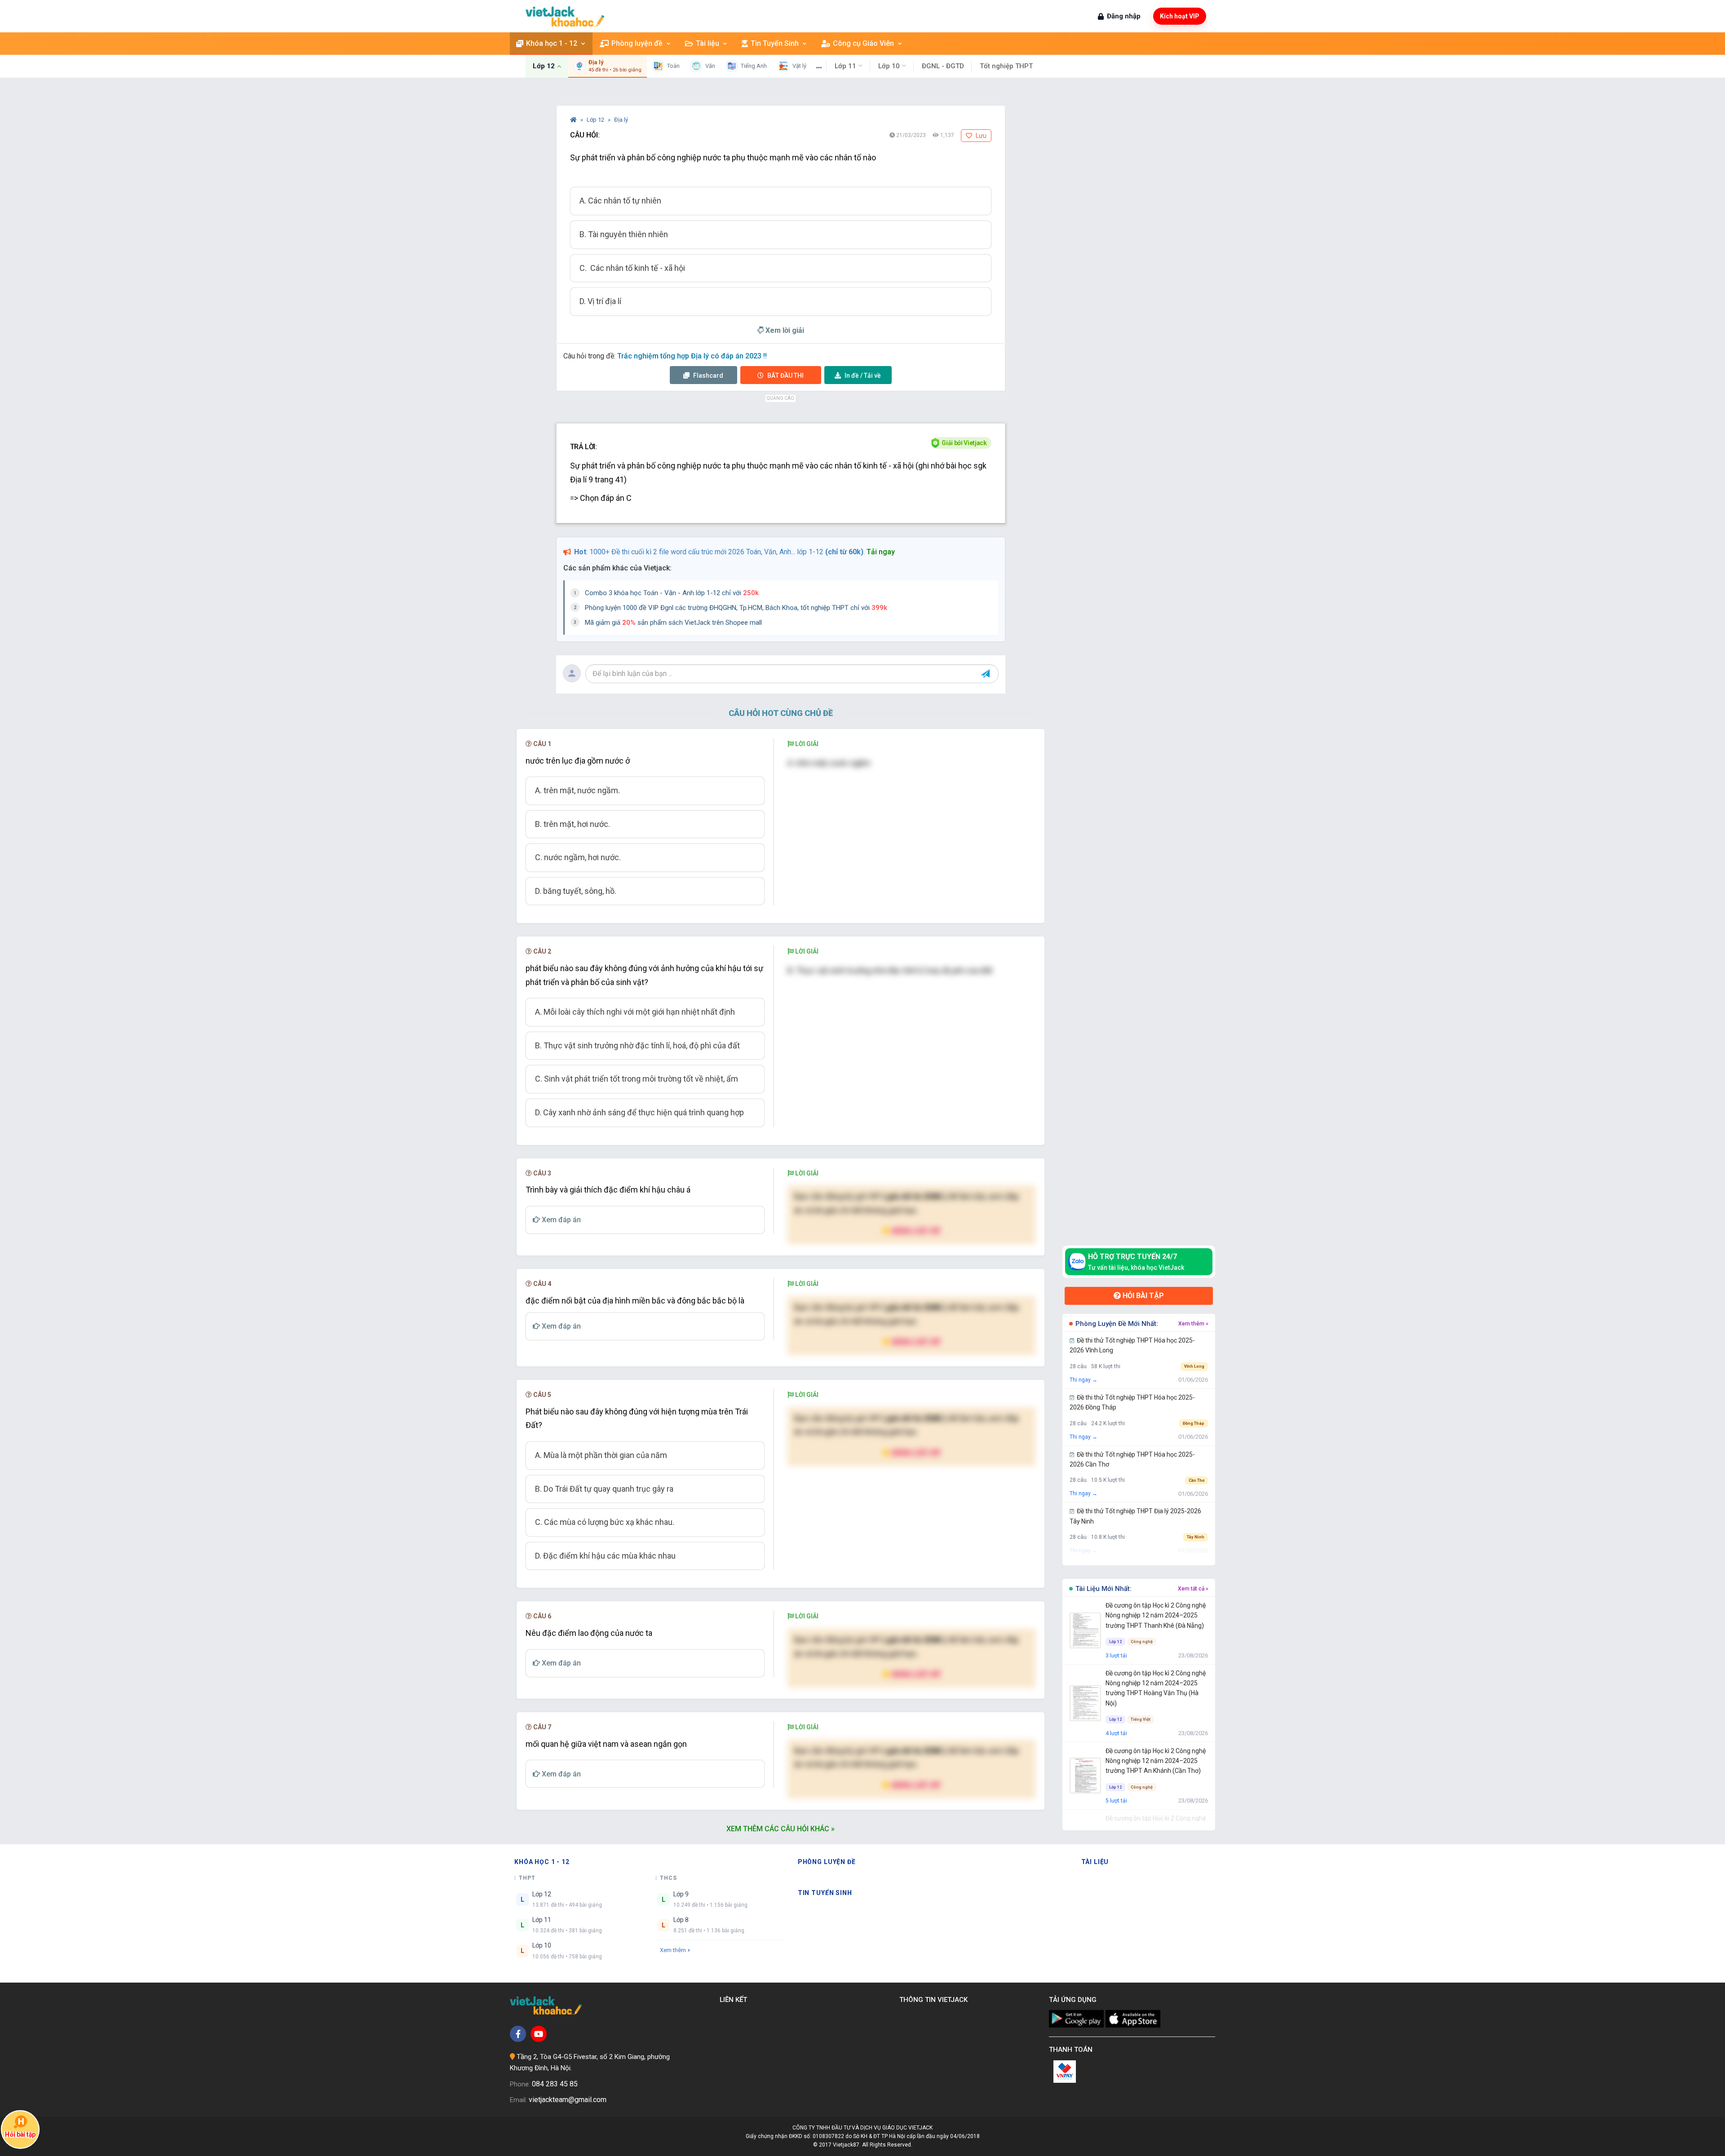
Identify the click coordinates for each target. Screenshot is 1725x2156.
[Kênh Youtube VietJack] (539, 2034)
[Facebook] (518, 2034)
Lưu (980, 136)
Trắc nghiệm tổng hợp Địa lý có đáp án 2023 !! (692, 356)
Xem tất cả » (1193, 1589)
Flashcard (708, 376)
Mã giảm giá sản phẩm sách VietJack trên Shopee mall (673, 623)
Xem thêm (673, 1950)
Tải (863, 376)
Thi (785, 376)
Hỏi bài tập (1142, 1296)
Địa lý (621, 120)
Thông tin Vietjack (935, 2000)
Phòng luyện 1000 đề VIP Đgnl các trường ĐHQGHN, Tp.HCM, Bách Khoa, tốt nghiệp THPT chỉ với (736, 608)
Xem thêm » (1193, 1324)
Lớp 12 (596, 120)
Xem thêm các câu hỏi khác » (781, 1829)
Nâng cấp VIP (916, 1230)
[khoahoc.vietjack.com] (565, 16)
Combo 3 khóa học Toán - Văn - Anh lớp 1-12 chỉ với (672, 593)
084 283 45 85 (555, 2084)
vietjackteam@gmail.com (568, 2100)
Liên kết (735, 2000)
